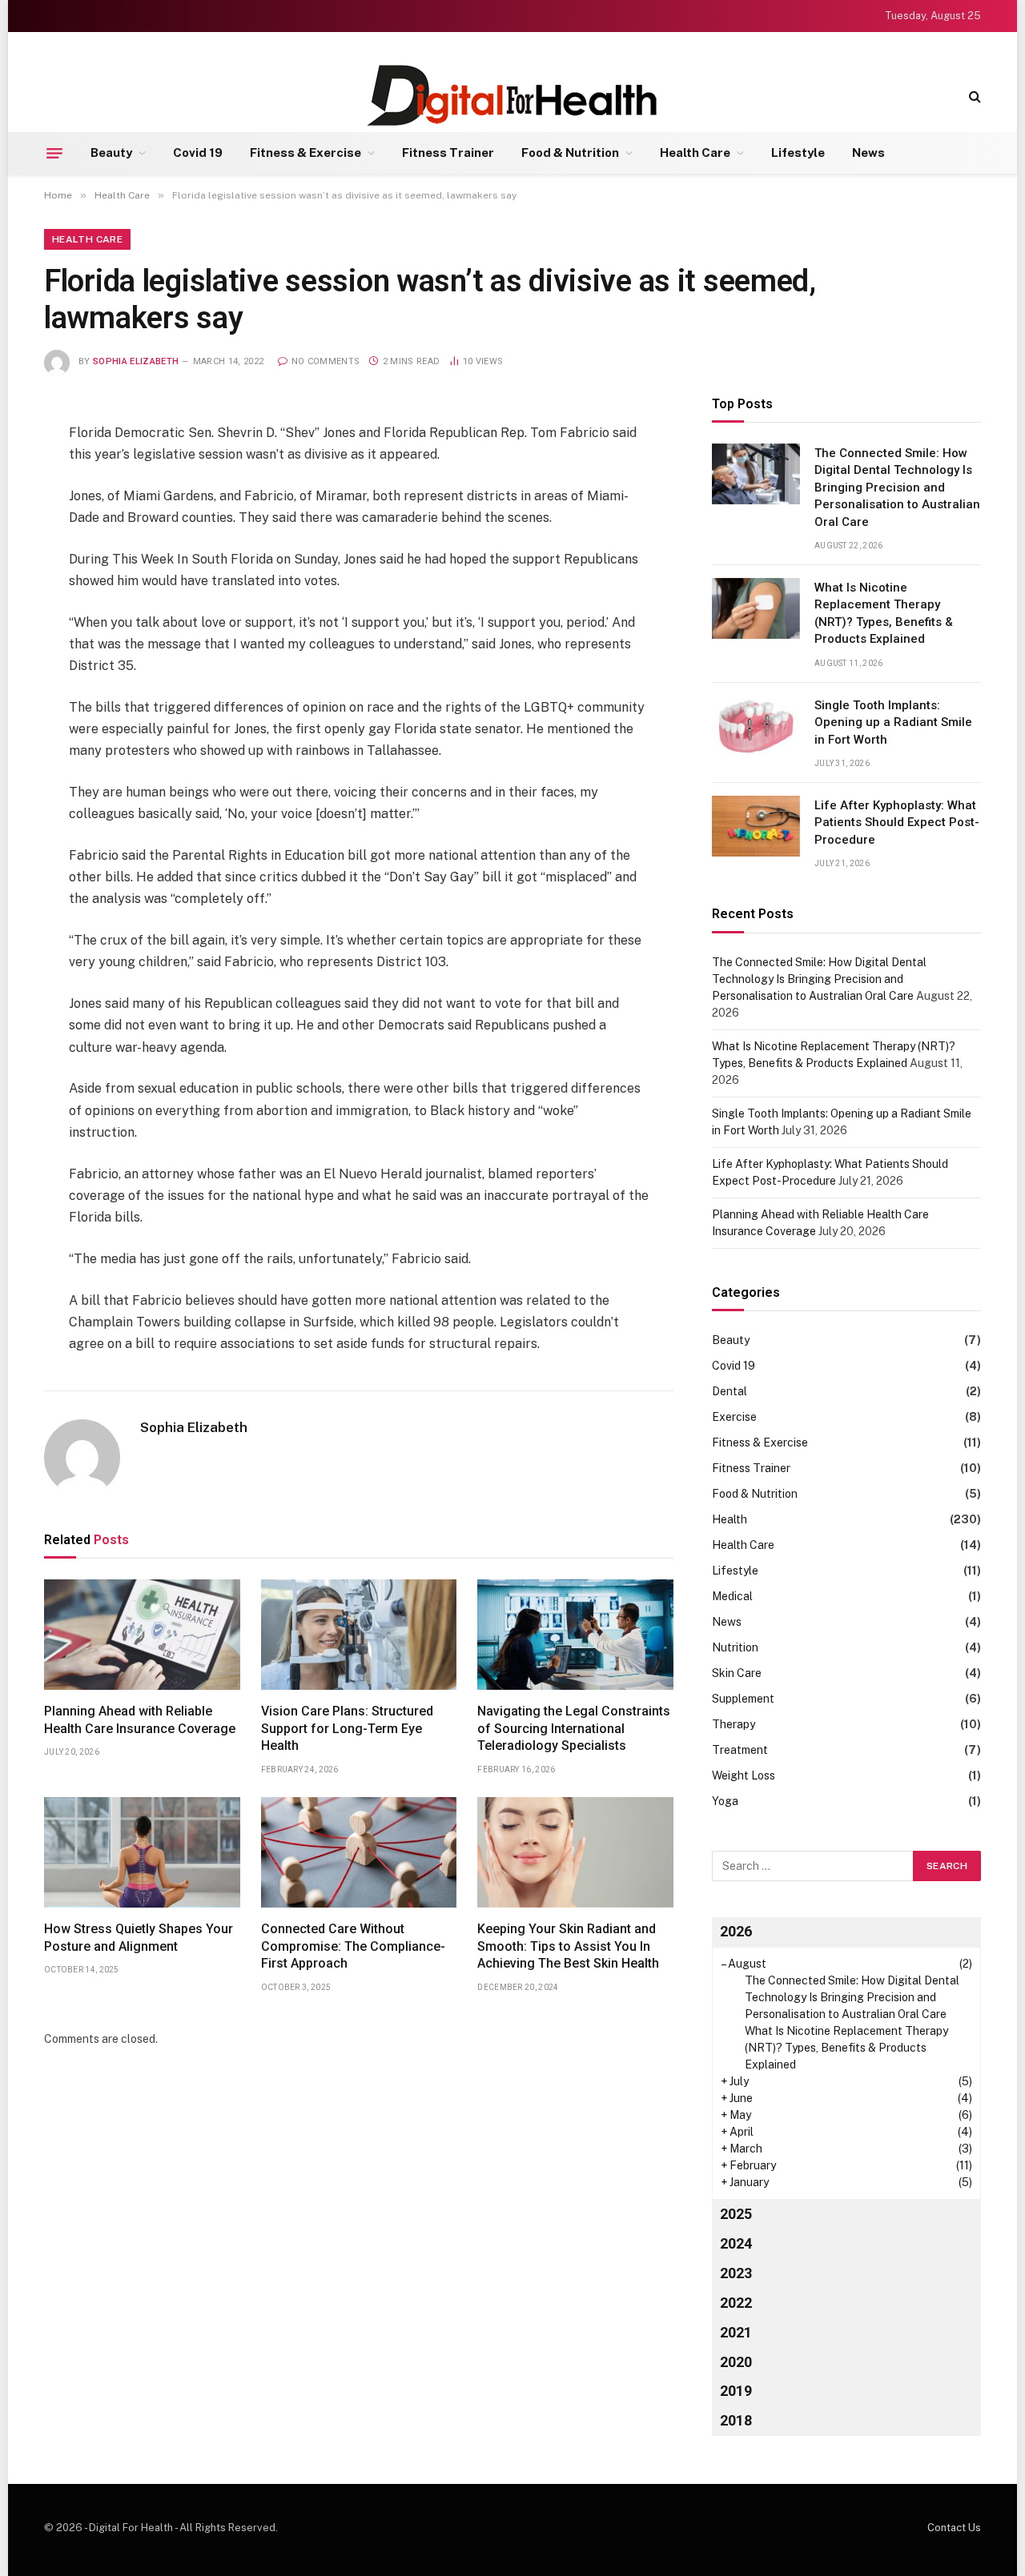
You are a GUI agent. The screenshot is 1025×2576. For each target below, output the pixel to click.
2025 (736, 2214)
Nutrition (735, 1647)
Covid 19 (198, 152)
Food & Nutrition (570, 152)
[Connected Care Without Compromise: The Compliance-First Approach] (359, 1852)
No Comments (326, 361)
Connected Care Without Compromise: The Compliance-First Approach (353, 1946)
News (868, 152)
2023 (736, 2273)
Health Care (695, 152)
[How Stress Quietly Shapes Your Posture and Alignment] (142, 1852)
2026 (736, 1931)
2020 (736, 2362)
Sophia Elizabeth (136, 361)
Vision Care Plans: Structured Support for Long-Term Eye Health (347, 1729)
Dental (730, 1391)
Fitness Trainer (448, 152)
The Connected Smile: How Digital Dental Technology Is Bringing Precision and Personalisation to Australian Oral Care (897, 488)
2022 (736, 2303)
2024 (736, 2243)
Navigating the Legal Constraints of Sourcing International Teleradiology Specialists (574, 1729)
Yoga (725, 1801)
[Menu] (54, 153)
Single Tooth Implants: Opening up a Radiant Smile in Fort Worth (893, 722)
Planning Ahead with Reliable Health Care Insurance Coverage (140, 1720)
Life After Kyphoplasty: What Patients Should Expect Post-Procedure (897, 823)
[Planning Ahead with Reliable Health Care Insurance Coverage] (142, 1635)
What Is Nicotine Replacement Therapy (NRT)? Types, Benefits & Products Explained (884, 613)
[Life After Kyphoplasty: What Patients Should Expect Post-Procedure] (756, 826)
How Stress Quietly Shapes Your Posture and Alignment (139, 1938)
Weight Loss (744, 1776)
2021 (736, 2332)
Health (730, 1519)
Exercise (734, 1417)
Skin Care (737, 1673)
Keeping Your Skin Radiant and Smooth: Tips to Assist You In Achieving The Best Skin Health (568, 1946)
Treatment (740, 1750)
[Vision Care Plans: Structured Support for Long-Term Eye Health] (359, 1635)
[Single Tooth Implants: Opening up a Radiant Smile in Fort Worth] (756, 726)
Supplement (743, 1699)
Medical (732, 1596)
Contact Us (954, 2528)
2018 (736, 2420)
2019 (736, 2391)
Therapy (734, 1724)
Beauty (111, 152)
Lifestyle (798, 152)
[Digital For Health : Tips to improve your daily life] (512, 96)
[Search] (973, 96)
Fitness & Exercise (305, 152)
